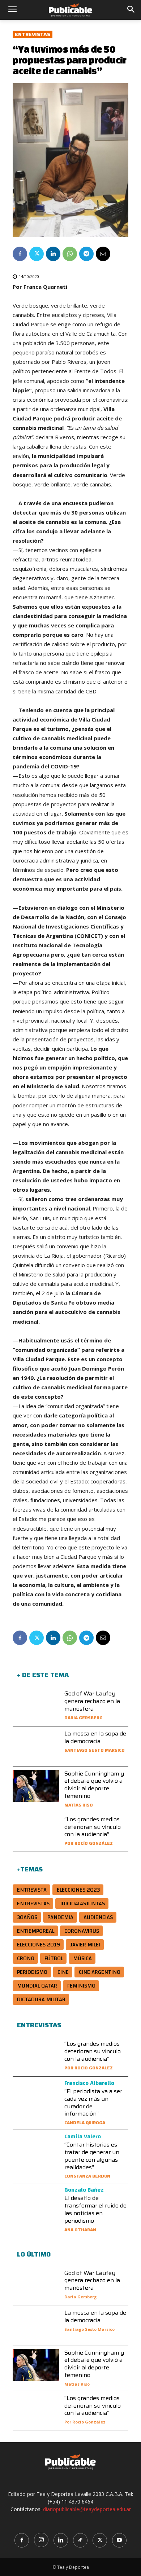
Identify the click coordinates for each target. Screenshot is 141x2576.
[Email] (103, 254)
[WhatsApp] (70, 254)
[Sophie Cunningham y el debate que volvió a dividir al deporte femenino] (36, 1786)
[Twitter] (37, 254)
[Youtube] (119, 2540)
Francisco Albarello (89, 2083)
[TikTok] (80, 2540)
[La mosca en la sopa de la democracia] (36, 1746)
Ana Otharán (80, 2230)
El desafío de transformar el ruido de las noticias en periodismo (95, 2209)
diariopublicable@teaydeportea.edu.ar (87, 2509)
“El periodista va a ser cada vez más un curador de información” (93, 2102)
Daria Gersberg (84, 1718)
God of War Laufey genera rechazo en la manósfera (92, 1701)
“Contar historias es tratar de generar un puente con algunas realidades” (92, 2156)
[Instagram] (41, 2540)
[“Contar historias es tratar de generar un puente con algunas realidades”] (36, 2150)
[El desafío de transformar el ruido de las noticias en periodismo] (36, 2203)
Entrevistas (33, 34)
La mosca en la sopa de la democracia (95, 1737)
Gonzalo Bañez (84, 2190)
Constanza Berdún (87, 2176)
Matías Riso (79, 1805)
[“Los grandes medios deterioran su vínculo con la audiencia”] (36, 1832)
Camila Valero (83, 2136)
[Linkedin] (53, 254)
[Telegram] (86, 254)
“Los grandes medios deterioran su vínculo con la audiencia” (93, 1827)
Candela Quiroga (85, 2123)
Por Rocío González (89, 1843)
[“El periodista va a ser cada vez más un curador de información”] (36, 2096)
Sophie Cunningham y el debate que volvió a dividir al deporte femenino (94, 1785)
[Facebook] (20, 254)
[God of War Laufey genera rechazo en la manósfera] (36, 1706)
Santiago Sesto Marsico (95, 1750)
